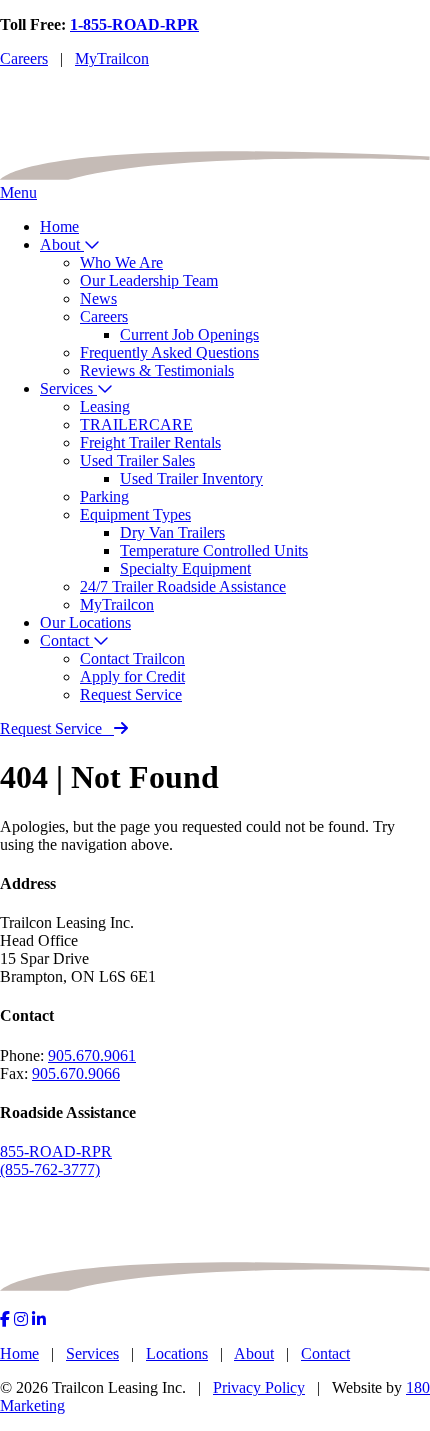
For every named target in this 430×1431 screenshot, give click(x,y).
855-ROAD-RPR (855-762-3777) (56, 1160)
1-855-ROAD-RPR (134, 24)
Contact (66, 640)
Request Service (131, 694)
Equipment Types (135, 514)
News (98, 298)
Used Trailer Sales (137, 460)
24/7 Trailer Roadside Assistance (183, 586)
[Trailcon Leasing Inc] (215, 174)
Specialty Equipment (185, 568)
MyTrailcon (112, 58)
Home (59, 226)
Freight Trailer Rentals (150, 442)
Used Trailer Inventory (191, 478)
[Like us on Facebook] (5, 1319)
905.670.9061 (92, 1055)
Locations (177, 1353)
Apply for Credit (132, 676)
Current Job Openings (189, 334)
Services (68, 388)
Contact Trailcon (132, 658)
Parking (104, 496)
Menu (18, 192)
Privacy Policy (259, 1387)
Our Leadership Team (149, 280)
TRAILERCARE (136, 424)
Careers (24, 58)
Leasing (105, 406)
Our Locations (85, 622)
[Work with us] (39, 1319)
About (62, 244)
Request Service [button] (51, 728)
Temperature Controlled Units (214, 550)
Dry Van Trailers (172, 532)
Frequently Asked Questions (169, 352)
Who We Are (121, 262)
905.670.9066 (76, 1073)
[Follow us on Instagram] (21, 1319)
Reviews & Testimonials (157, 370)
